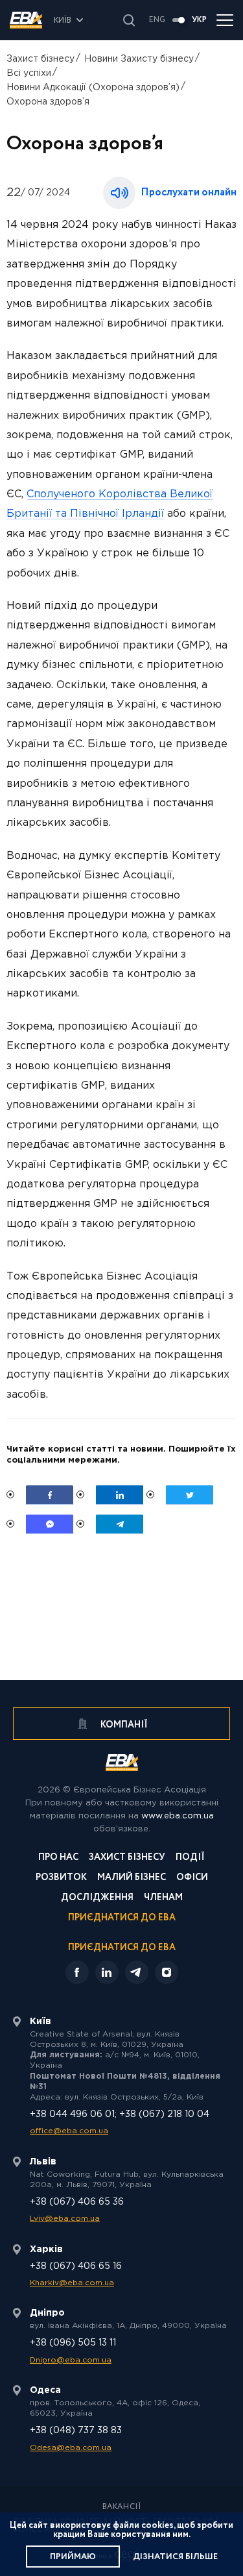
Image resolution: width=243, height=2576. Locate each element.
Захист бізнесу (40, 59)
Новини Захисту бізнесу (139, 59)
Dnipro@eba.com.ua (71, 2360)
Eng (157, 20)
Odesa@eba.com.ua (71, 2448)
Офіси (192, 1878)
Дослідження (97, 1899)
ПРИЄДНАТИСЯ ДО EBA (122, 1948)
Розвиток (61, 1878)
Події (190, 1858)
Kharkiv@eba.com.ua (72, 2283)
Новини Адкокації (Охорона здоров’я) (93, 88)
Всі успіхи (29, 73)
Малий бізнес (132, 1878)
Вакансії (122, 2507)
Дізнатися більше (175, 2557)
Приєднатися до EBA (122, 1919)
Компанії (123, 1725)
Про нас (58, 1858)
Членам (163, 1899)
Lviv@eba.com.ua (65, 2219)
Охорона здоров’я (48, 102)
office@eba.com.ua (69, 2131)
